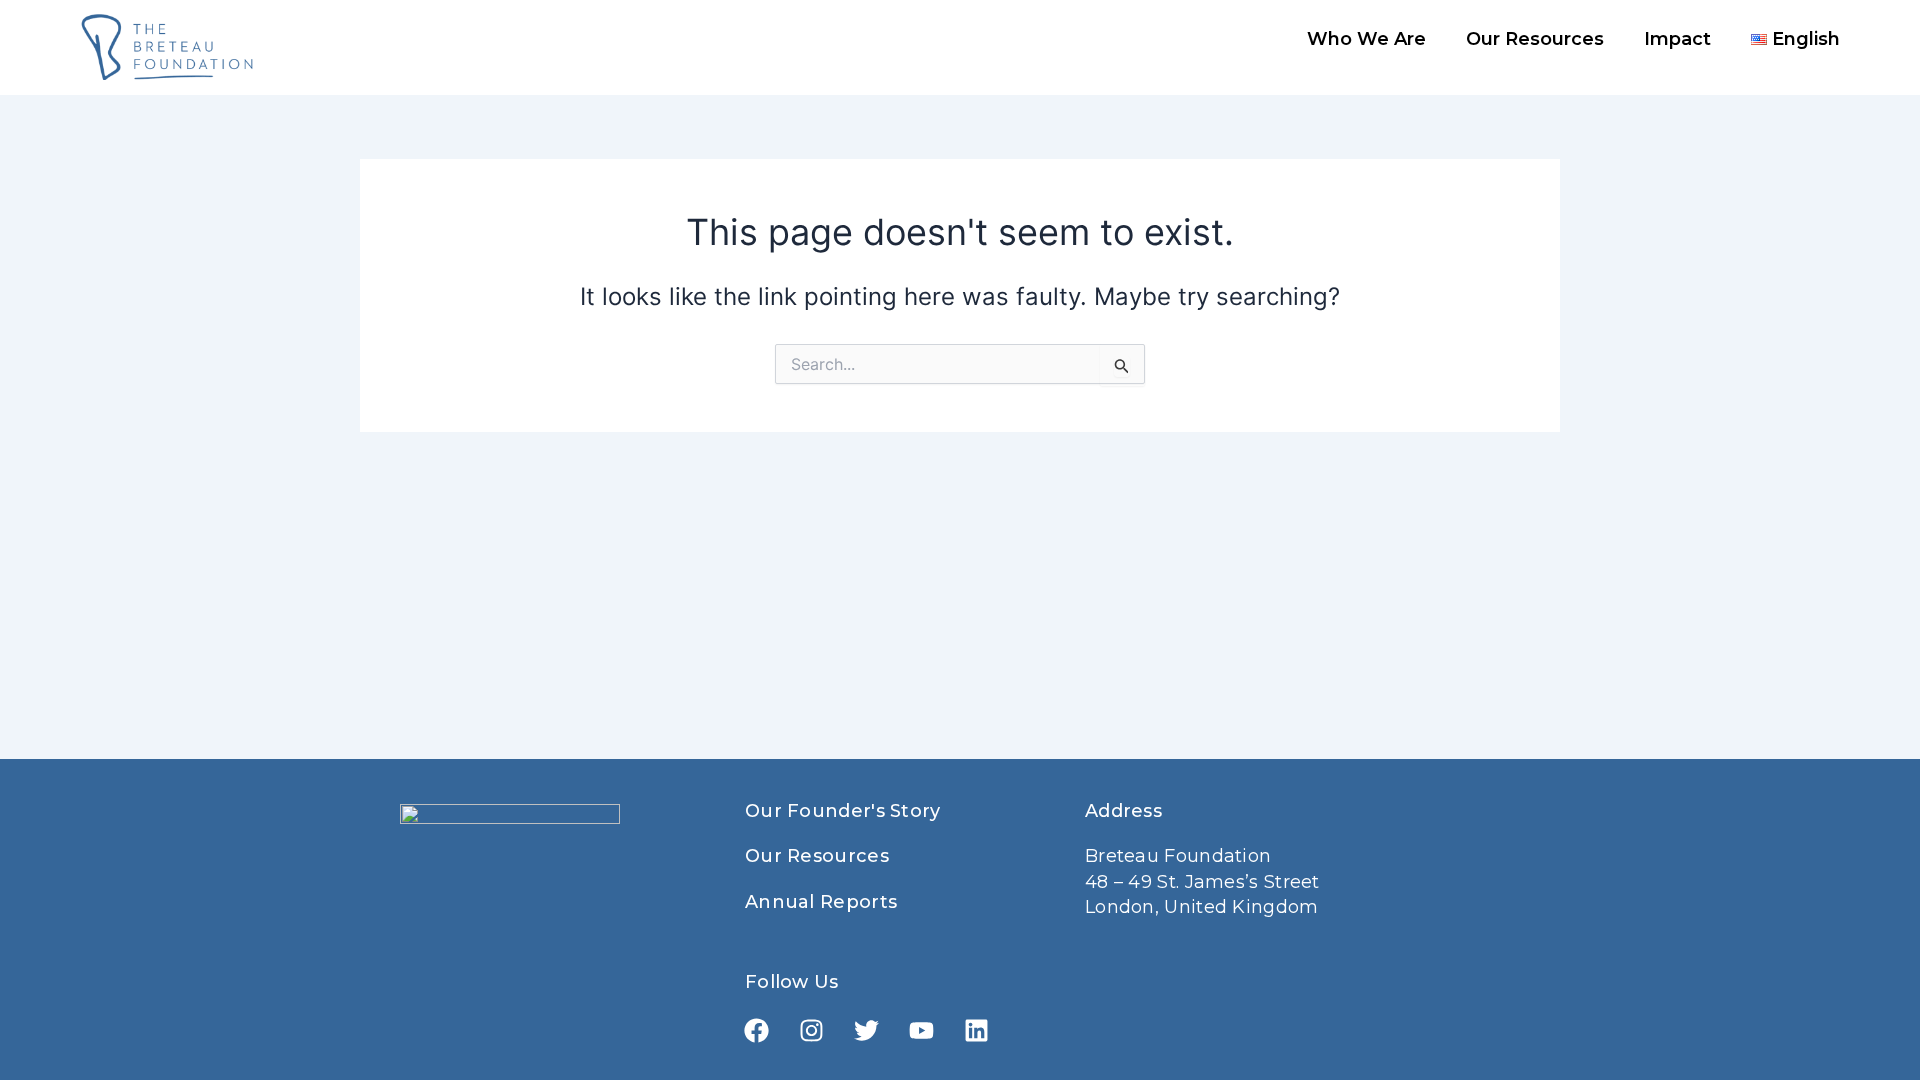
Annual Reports (821, 902)
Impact (1677, 39)
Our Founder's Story (843, 811)
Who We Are (1366, 39)
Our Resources (1535, 39)
